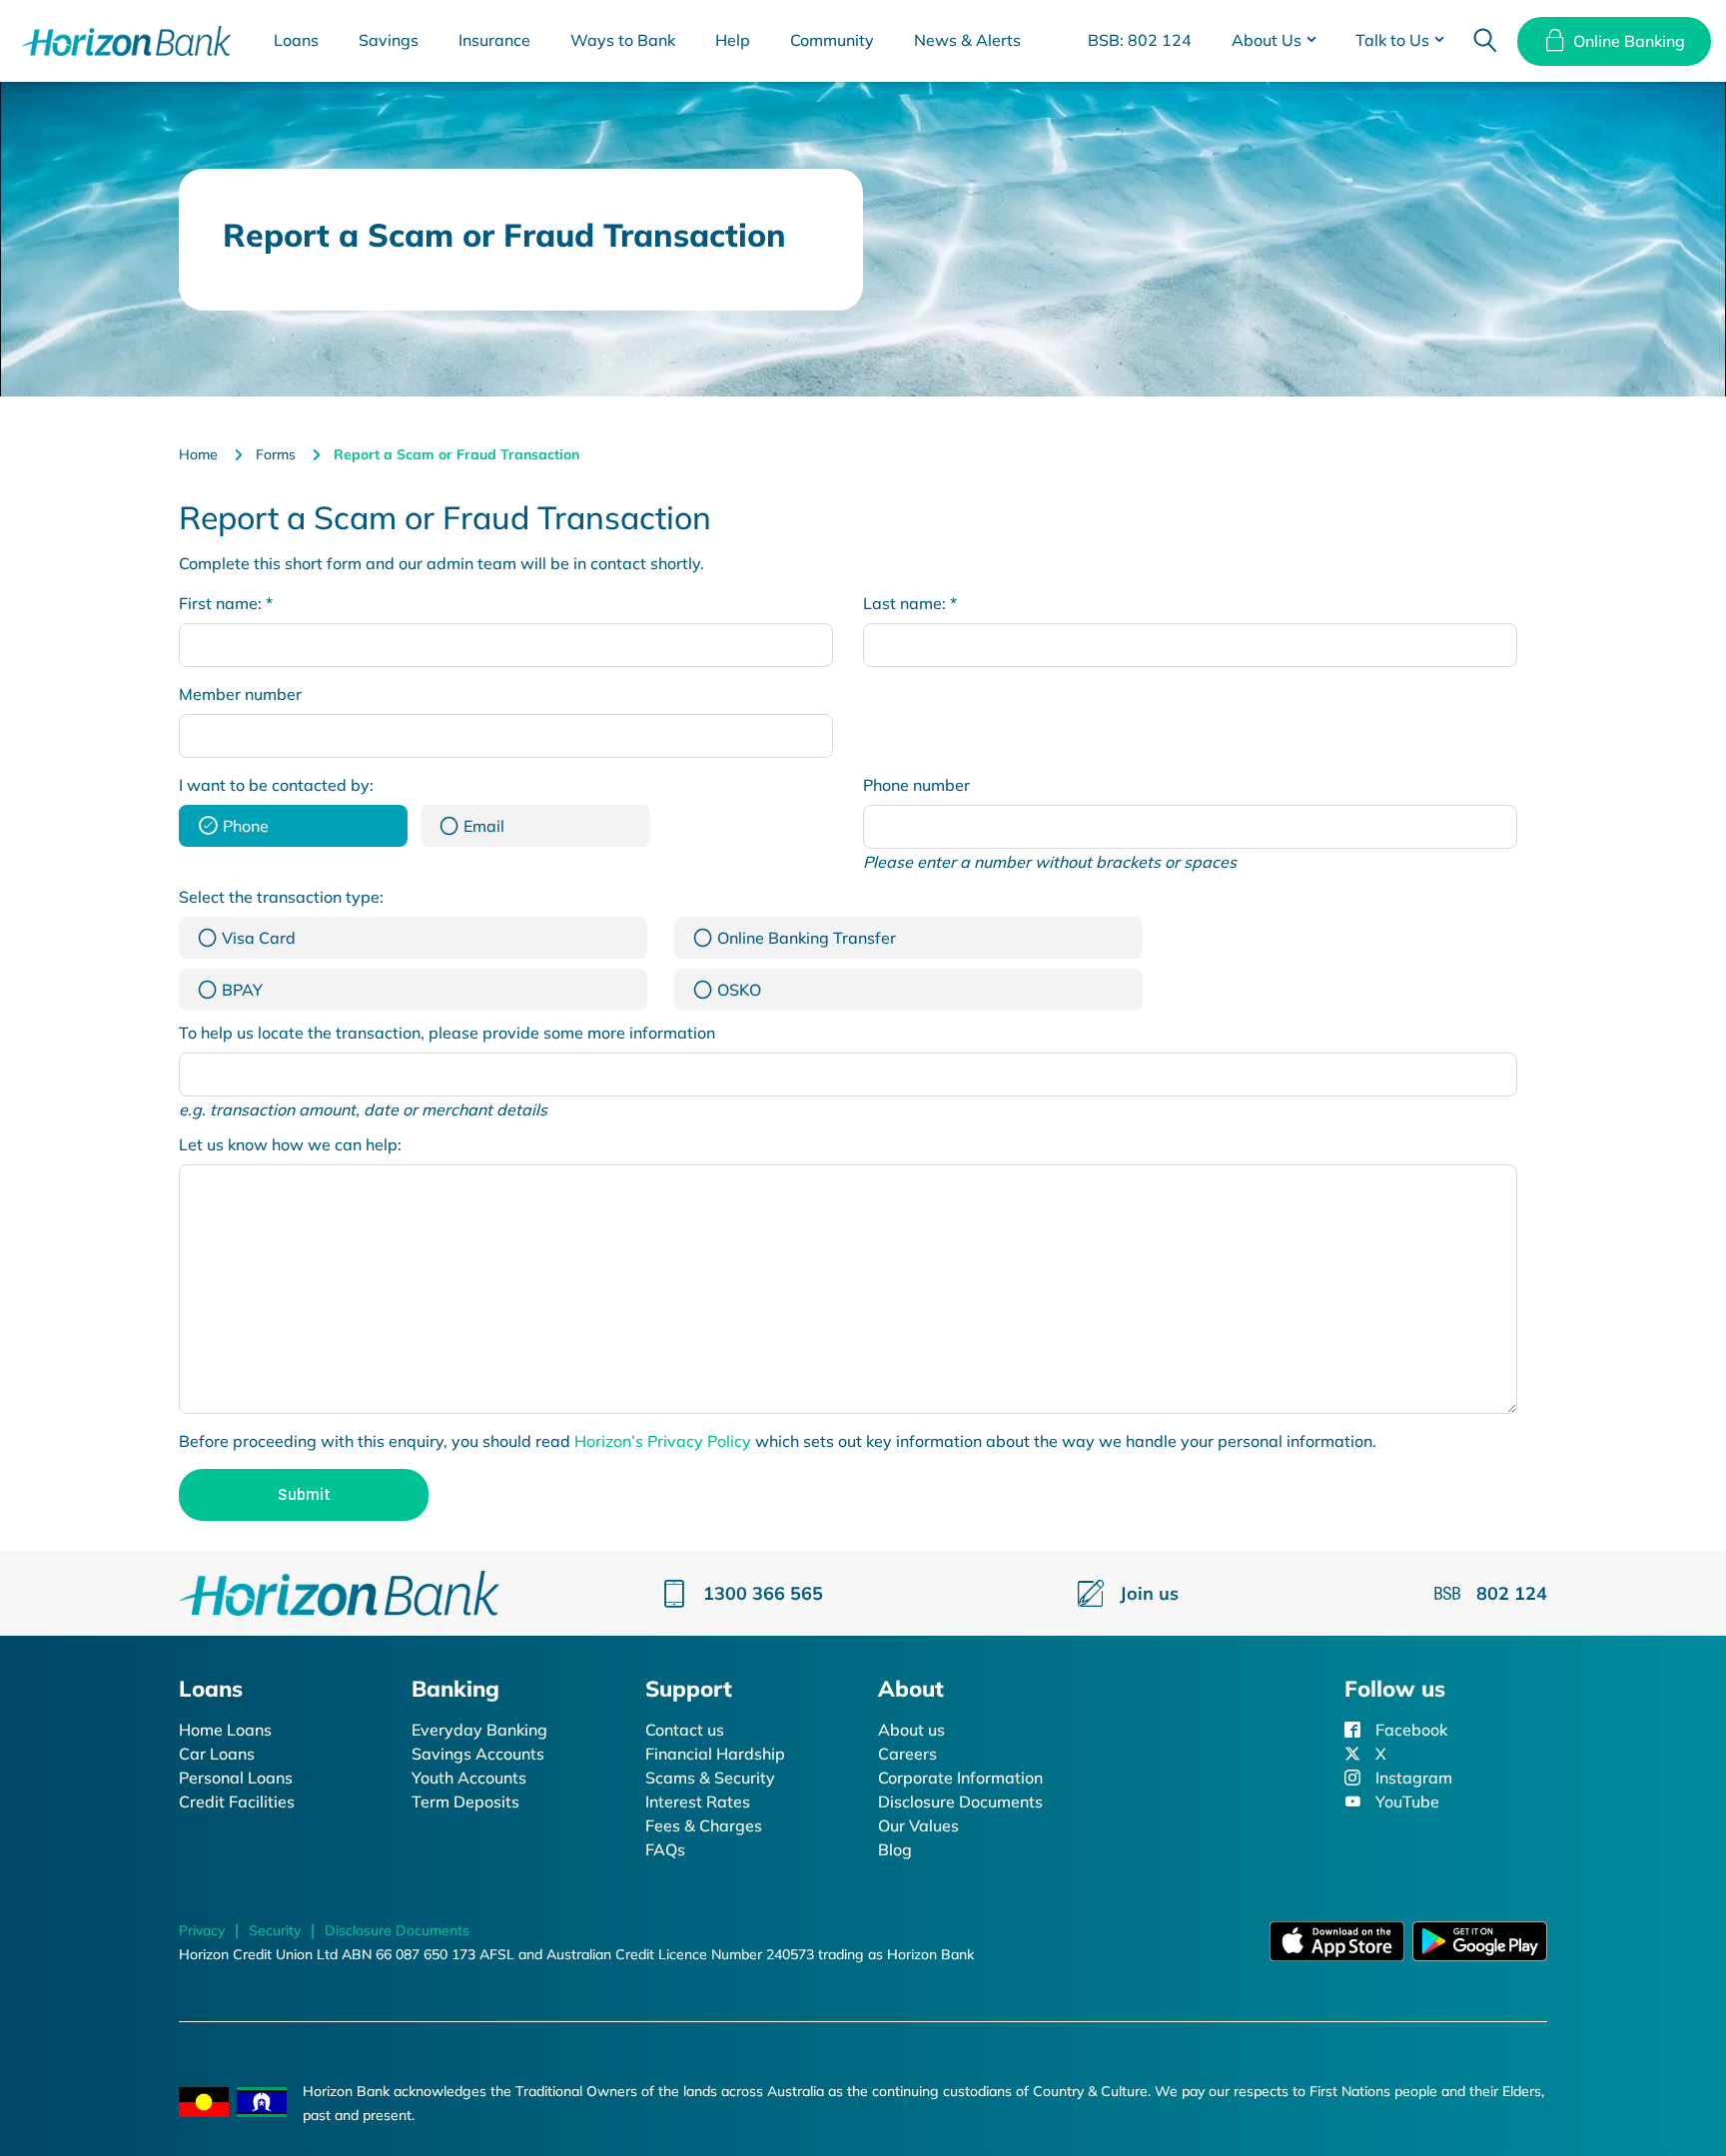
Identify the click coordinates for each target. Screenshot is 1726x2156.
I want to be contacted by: (276, 785)
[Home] (339, 1592)
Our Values (918, 1825)
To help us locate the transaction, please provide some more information (447, 1033)
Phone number (916, 785)
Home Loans (225, 1730)
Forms (276, 454)
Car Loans (217, 1754)
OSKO (739, 990)
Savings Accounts (478, 1754)
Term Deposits (465, 1801)
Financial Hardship (715, 1754)
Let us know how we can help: (290, 1144)
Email (484, 826)
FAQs (665, 1849)
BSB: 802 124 (1140, 40)
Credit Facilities (237, 1801)
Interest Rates (698, 1801)
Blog (895, 1849)
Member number (240, 694)
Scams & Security (710, 1778)
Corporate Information (960, 1778)
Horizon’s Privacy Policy (663, 1441)
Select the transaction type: (281, 897)
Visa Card (259, 938)
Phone (246, 826)
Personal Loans (236, 1778)
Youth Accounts (469, 1778)
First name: (226, 603)
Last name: (910, 603)
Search (1485, 41)
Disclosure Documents (960, 1801)
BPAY (242, 990)
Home (198, 454)
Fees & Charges (704, 1825)
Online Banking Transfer (807, 938)
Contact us (685, 1730)
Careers (907, 1754)
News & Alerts (967, 40)
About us (911, 1730)
